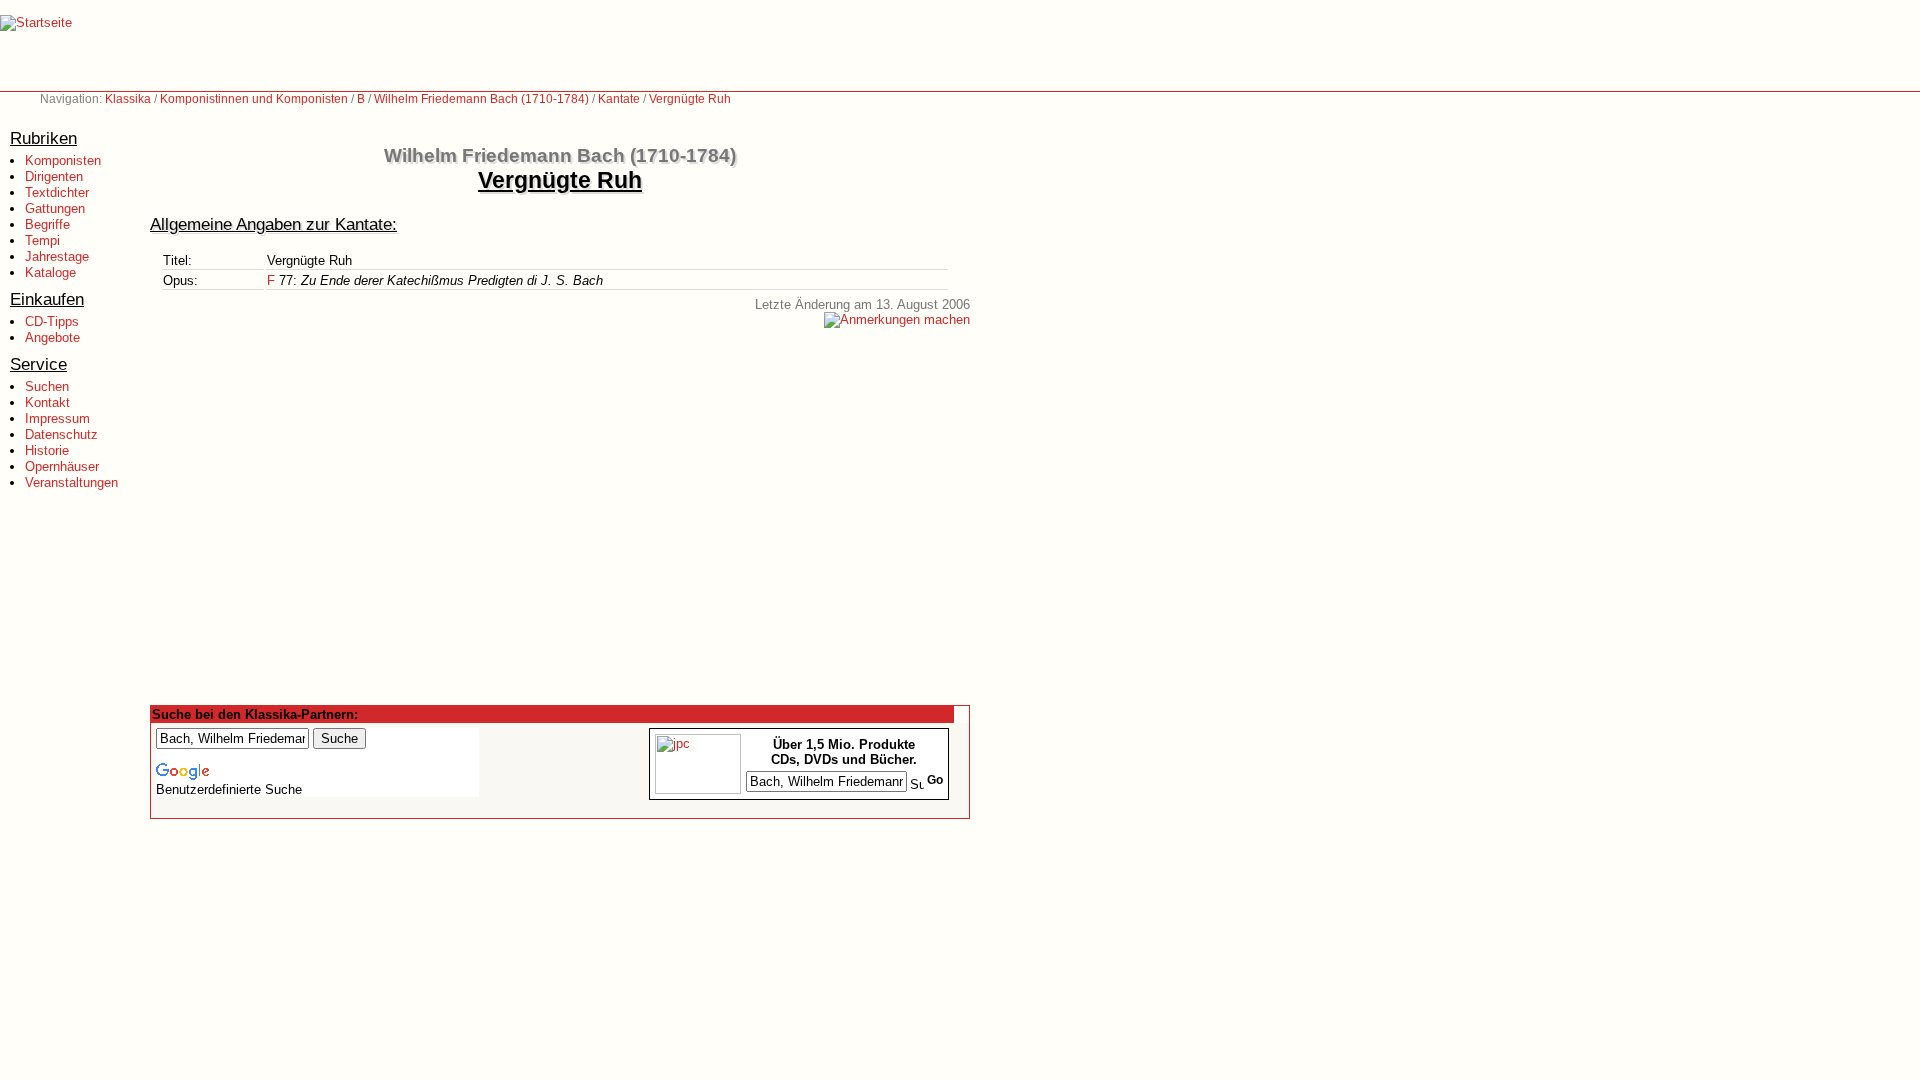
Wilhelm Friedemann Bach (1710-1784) (481, 99)
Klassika (128, 99)
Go (935, 780)
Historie (47, 450)
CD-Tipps (52, 321)
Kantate (619, 99)
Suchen (47, 386)
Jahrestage (57, 256)
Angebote (52, 337)
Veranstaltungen (71, 482)
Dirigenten (54, 176)
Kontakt (47, 402)
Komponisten (63, 160)
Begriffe (47, 224)
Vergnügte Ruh (690, 99)
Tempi (42, 240)
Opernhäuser (62, 466)
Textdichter (57, 192)
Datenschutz (61, 434)
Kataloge (50, 272)
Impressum (57, 418)
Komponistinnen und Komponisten (254, 99)
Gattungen (55, 208)
